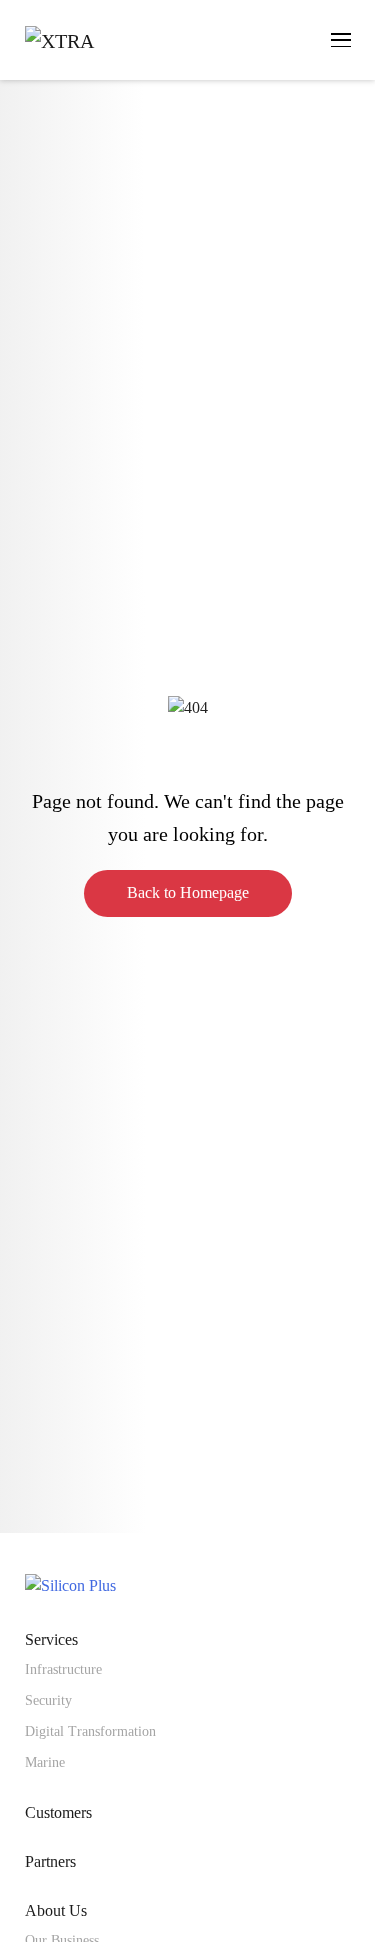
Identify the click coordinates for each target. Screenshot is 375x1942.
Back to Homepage (188, 892)
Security (48, 1700)
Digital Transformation (90, 1731)
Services (51, 1639)
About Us (56, 1910)
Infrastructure (63, 1669)
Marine (45, 1762)
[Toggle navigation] (341, 40)
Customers (58, 1812)
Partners (50, 1861)
